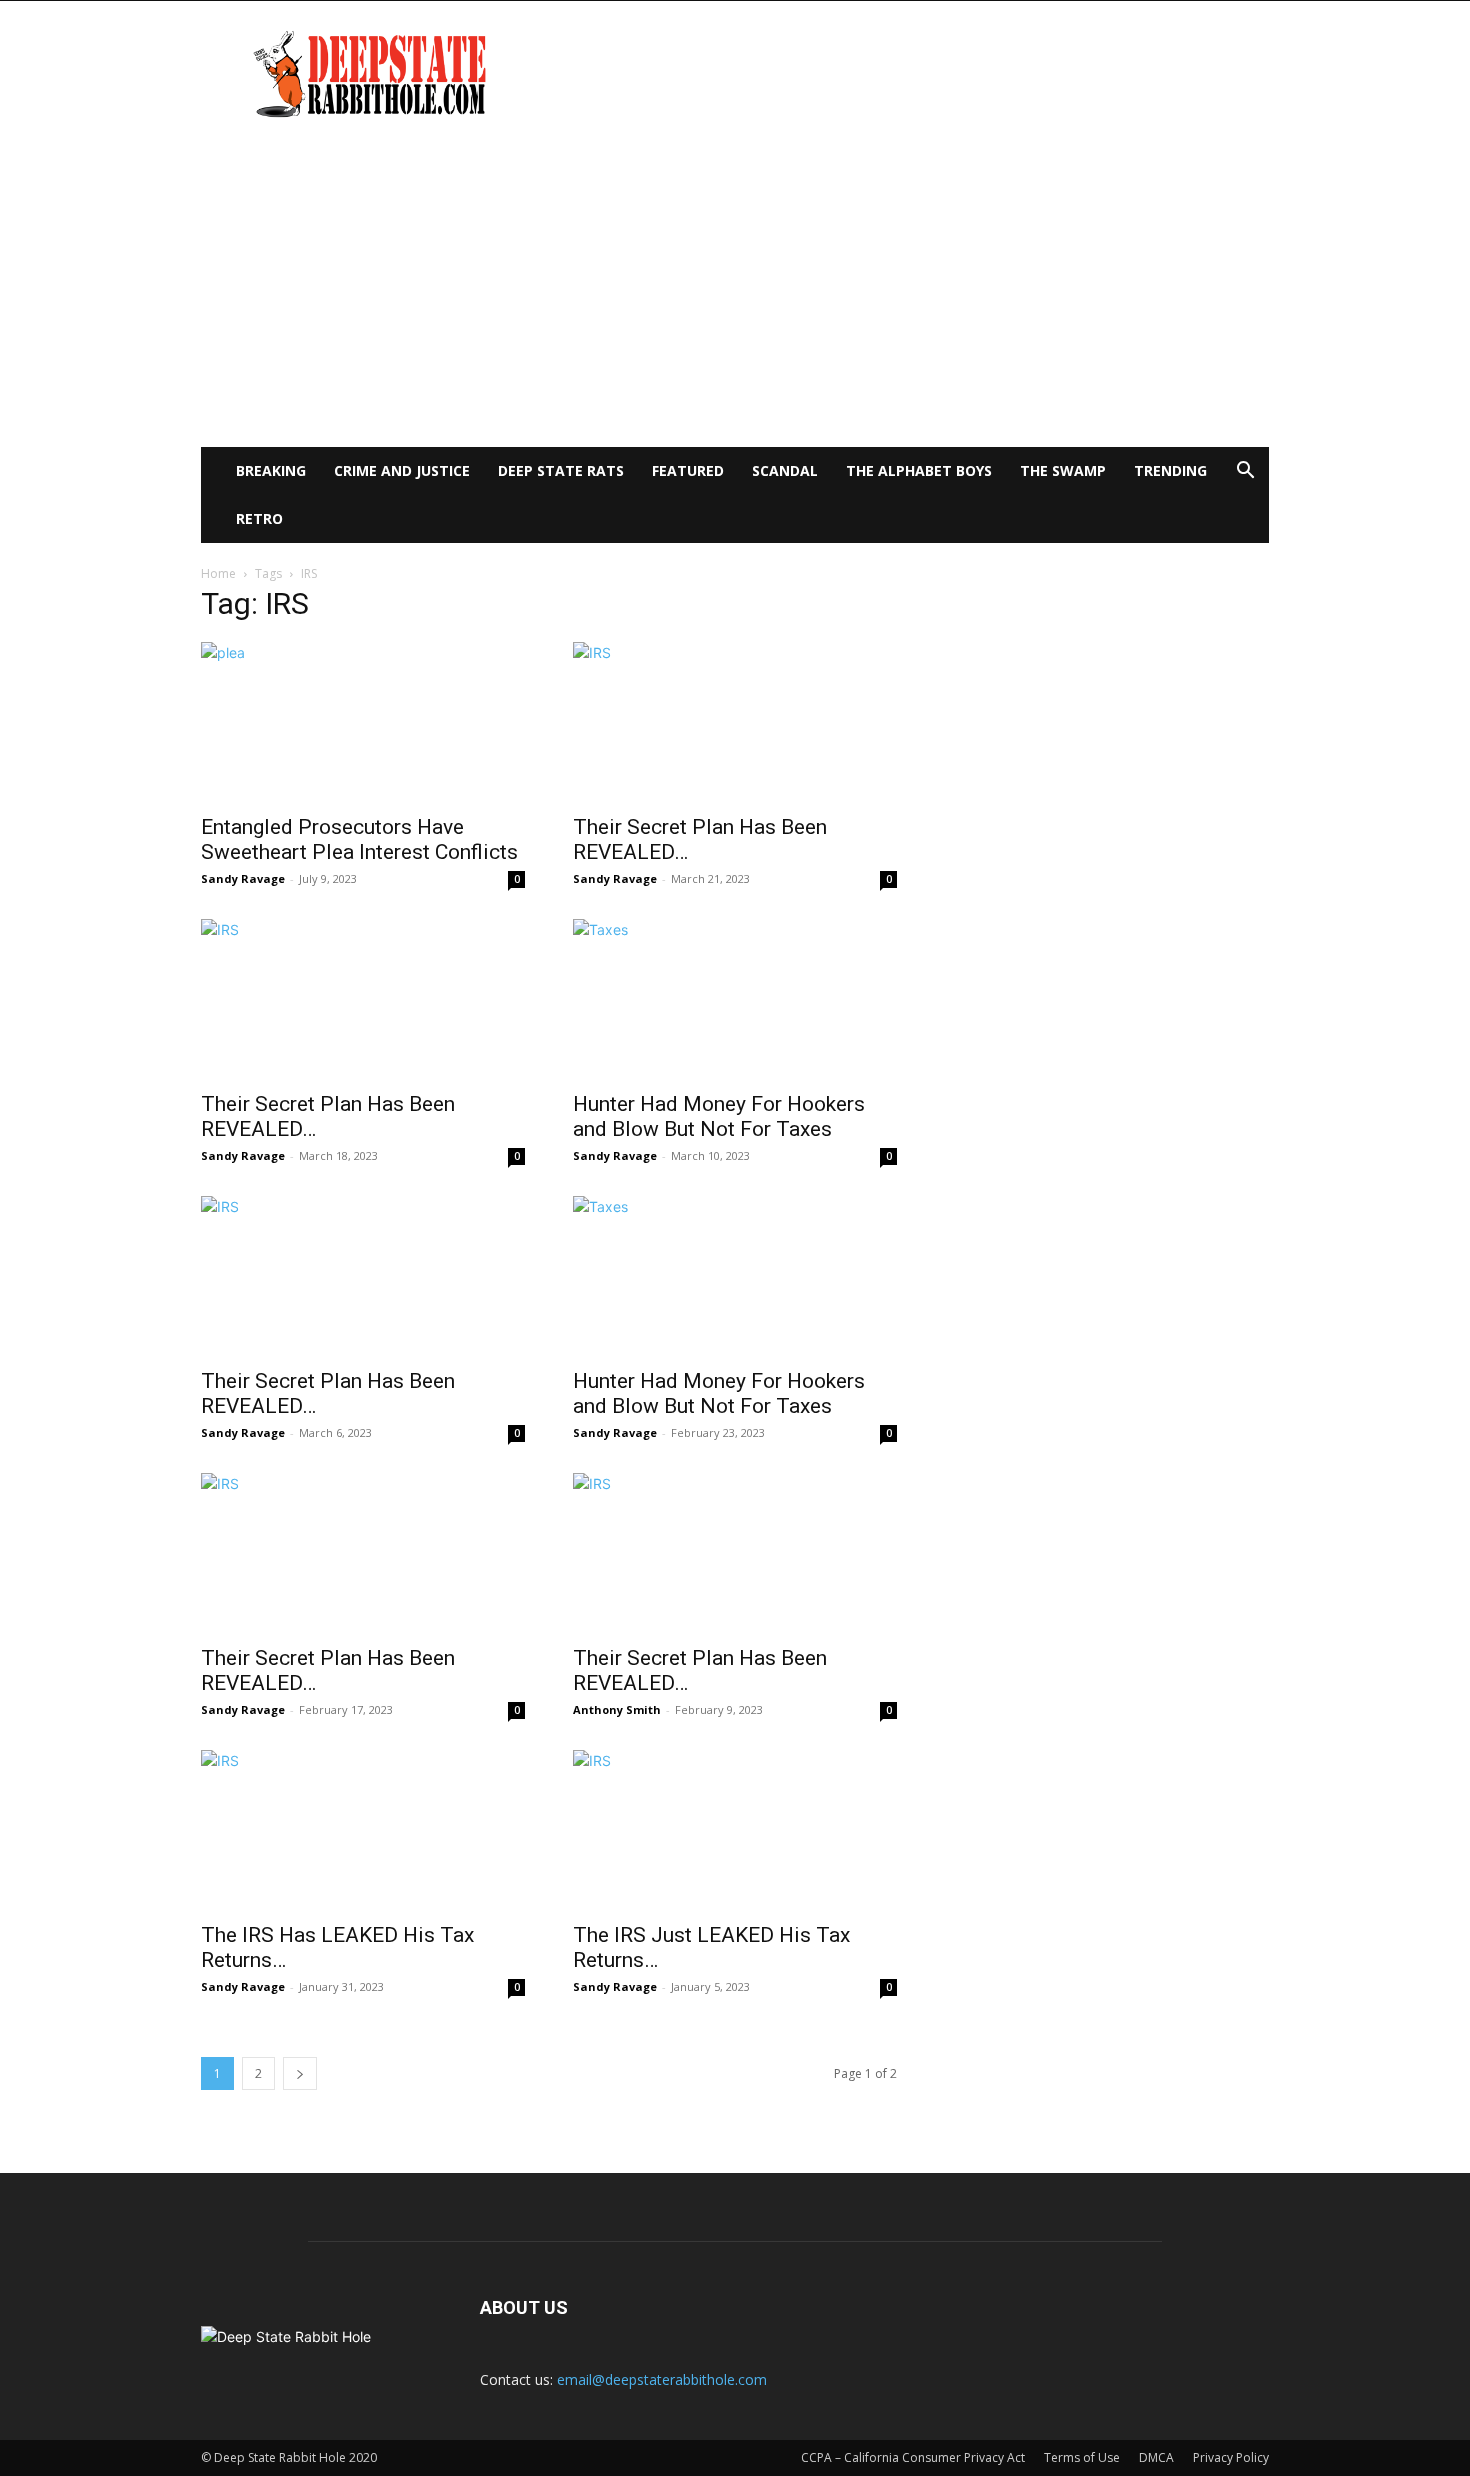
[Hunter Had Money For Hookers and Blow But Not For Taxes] (735, 999)
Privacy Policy (1231, 2457)
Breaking (271, 470)
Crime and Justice (402, 470)
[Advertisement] (735, 297)
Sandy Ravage (243, 878)
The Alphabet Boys (919, 470)
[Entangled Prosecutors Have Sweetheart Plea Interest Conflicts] (363, 722)
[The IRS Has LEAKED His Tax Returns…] (363, 1830)
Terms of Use (1082, 2457)
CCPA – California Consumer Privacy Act (913, 2457)
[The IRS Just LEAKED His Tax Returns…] (735, 1830)
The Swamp (1063, 470)
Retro (259, 518)
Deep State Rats (561, 470)
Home (218, 573)
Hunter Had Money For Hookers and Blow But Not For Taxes (719, 1116)
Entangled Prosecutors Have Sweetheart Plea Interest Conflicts (359, 839)
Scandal (785, 470)
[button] (1245, 472)
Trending (1170, 470)
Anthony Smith (617, 1709)
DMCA (1156, 2457)
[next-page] (300, 2073)
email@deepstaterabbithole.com (662, 2379)
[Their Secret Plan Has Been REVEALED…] (735, 722)
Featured (688, 470)
